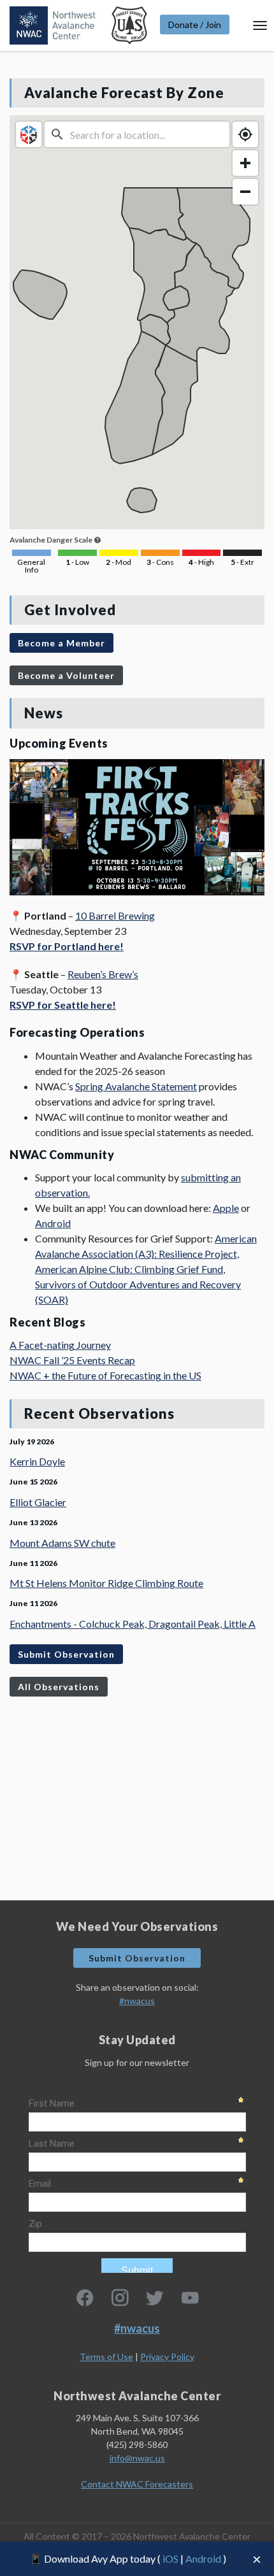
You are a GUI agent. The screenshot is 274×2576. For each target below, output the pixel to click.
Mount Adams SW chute (62, 1543)
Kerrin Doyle (37, 1461)
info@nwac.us (137, 2458)
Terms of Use (106, 2357)
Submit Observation (66, 1654)
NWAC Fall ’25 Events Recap (72, 1360)
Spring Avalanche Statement (136, 1086)
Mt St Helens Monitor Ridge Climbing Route (106, 1583)
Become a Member (61, 643)
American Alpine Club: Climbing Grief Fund (129, 1269)
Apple (226, 1208)
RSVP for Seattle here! (63, 1005)
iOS (170, 2558)
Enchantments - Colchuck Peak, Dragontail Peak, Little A (133, 1624)
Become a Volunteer (66, 675)
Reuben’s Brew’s (103, 974)
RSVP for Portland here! (67, 946)
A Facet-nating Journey (60, 1345)
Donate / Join (195, 25)
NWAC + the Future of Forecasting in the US (105, 1375)
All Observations (59, 1687)
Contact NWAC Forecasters (137, 2484)
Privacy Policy (167, 2357)
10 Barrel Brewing (115, 915)
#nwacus (137, 2001)
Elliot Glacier (38, 1502)
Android (203, 2558)
